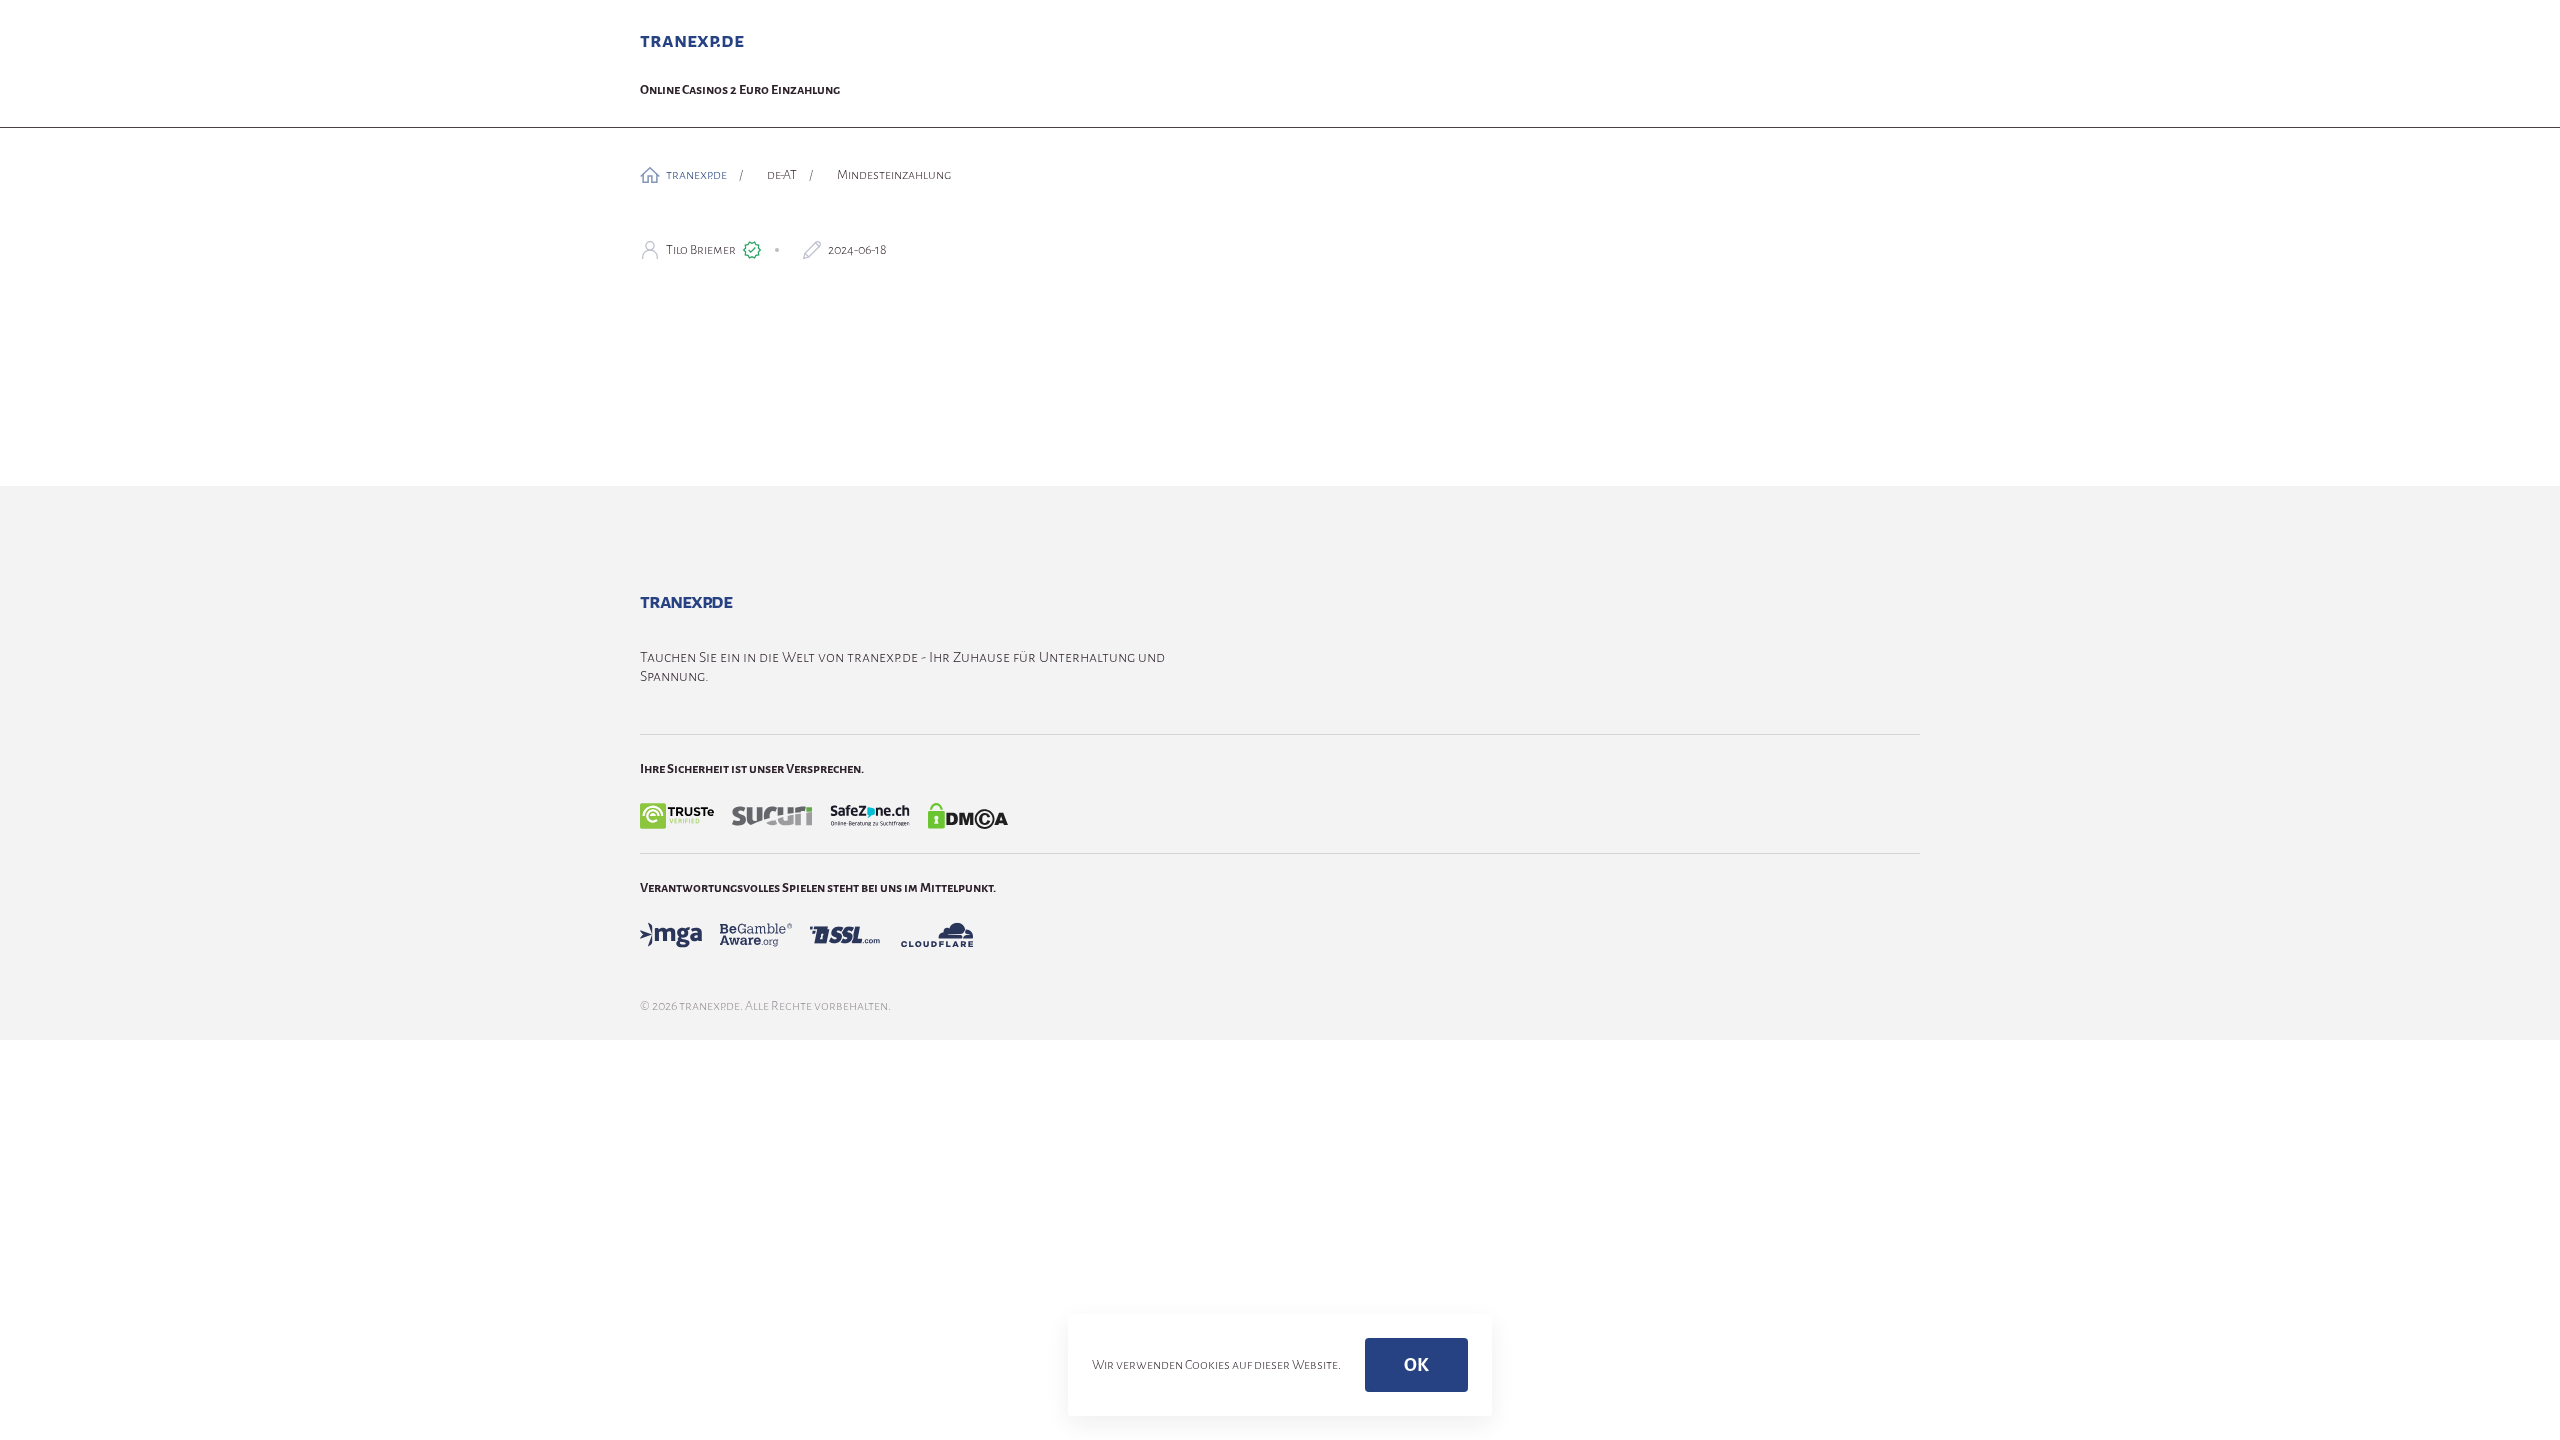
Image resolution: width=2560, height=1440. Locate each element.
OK (1416, 1365)
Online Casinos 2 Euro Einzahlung (740, 90)
